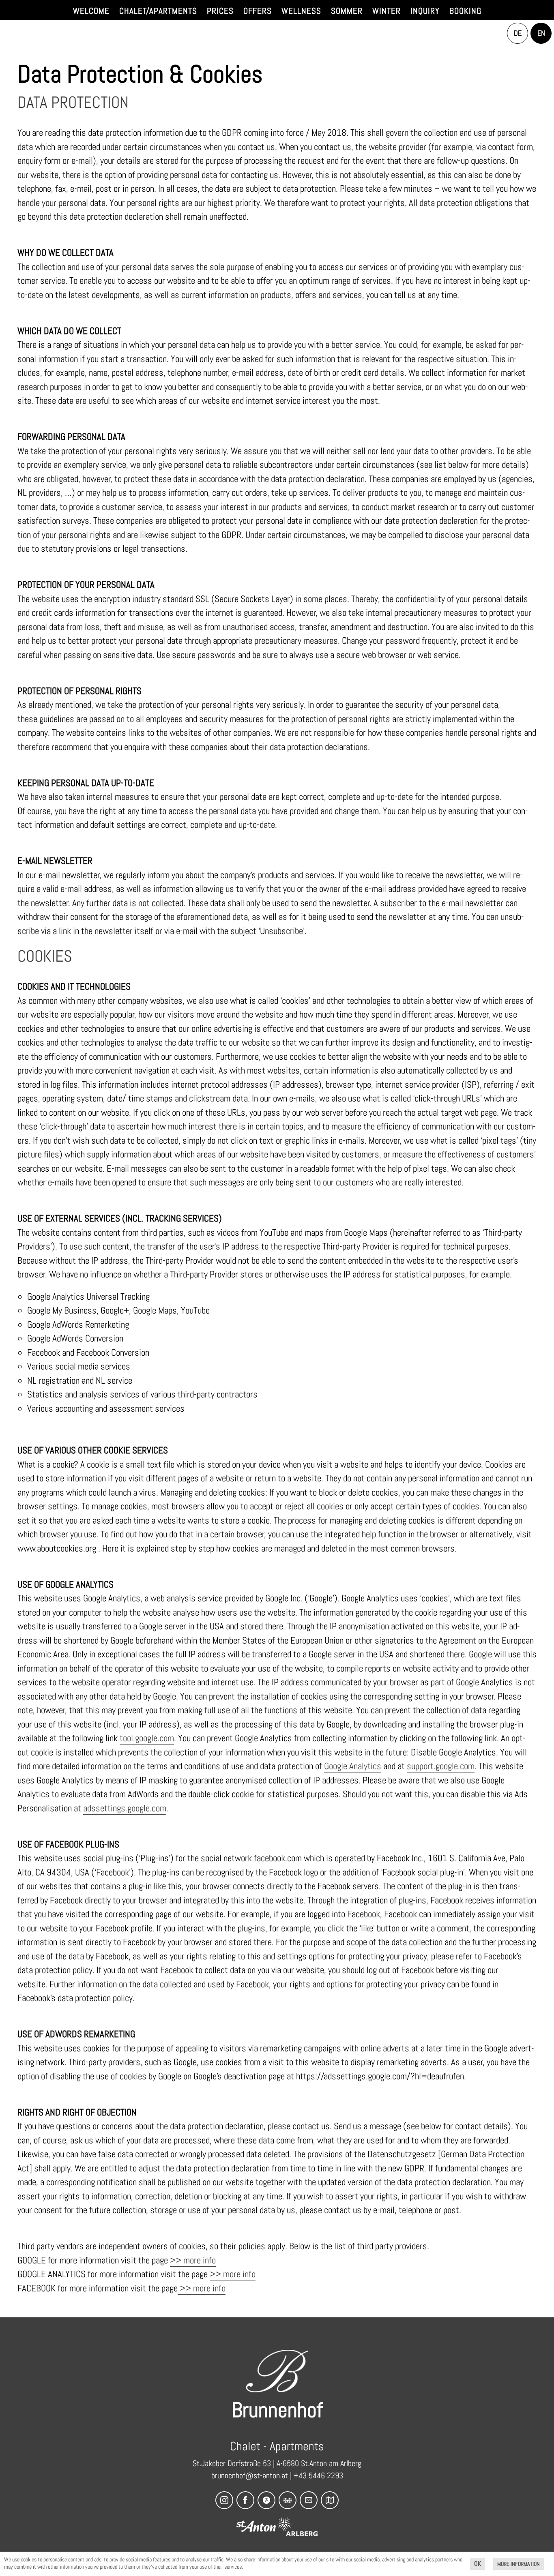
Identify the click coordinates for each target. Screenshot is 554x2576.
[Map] (330, 2500)
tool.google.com (147, 1738)
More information (519, 2564)
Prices (220, 11)
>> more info (193, 2260)
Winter (387, 11)
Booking (465, 11)
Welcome (91, 11)
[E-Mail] (309, 2500)
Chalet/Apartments (158, 11)
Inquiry (425, 11)
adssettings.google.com (125, 1808)
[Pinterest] (266, 2500)
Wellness (301, 11)
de (518, 33)
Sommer (347, 11)
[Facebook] (245, 2500)
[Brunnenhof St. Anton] (277, 2371)
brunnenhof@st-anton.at (250, 2475)
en (541, 33)
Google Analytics (353, 1766)
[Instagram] (224, 2500)
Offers (258, 11)
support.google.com (441, 1766)
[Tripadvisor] (288, 2500)
